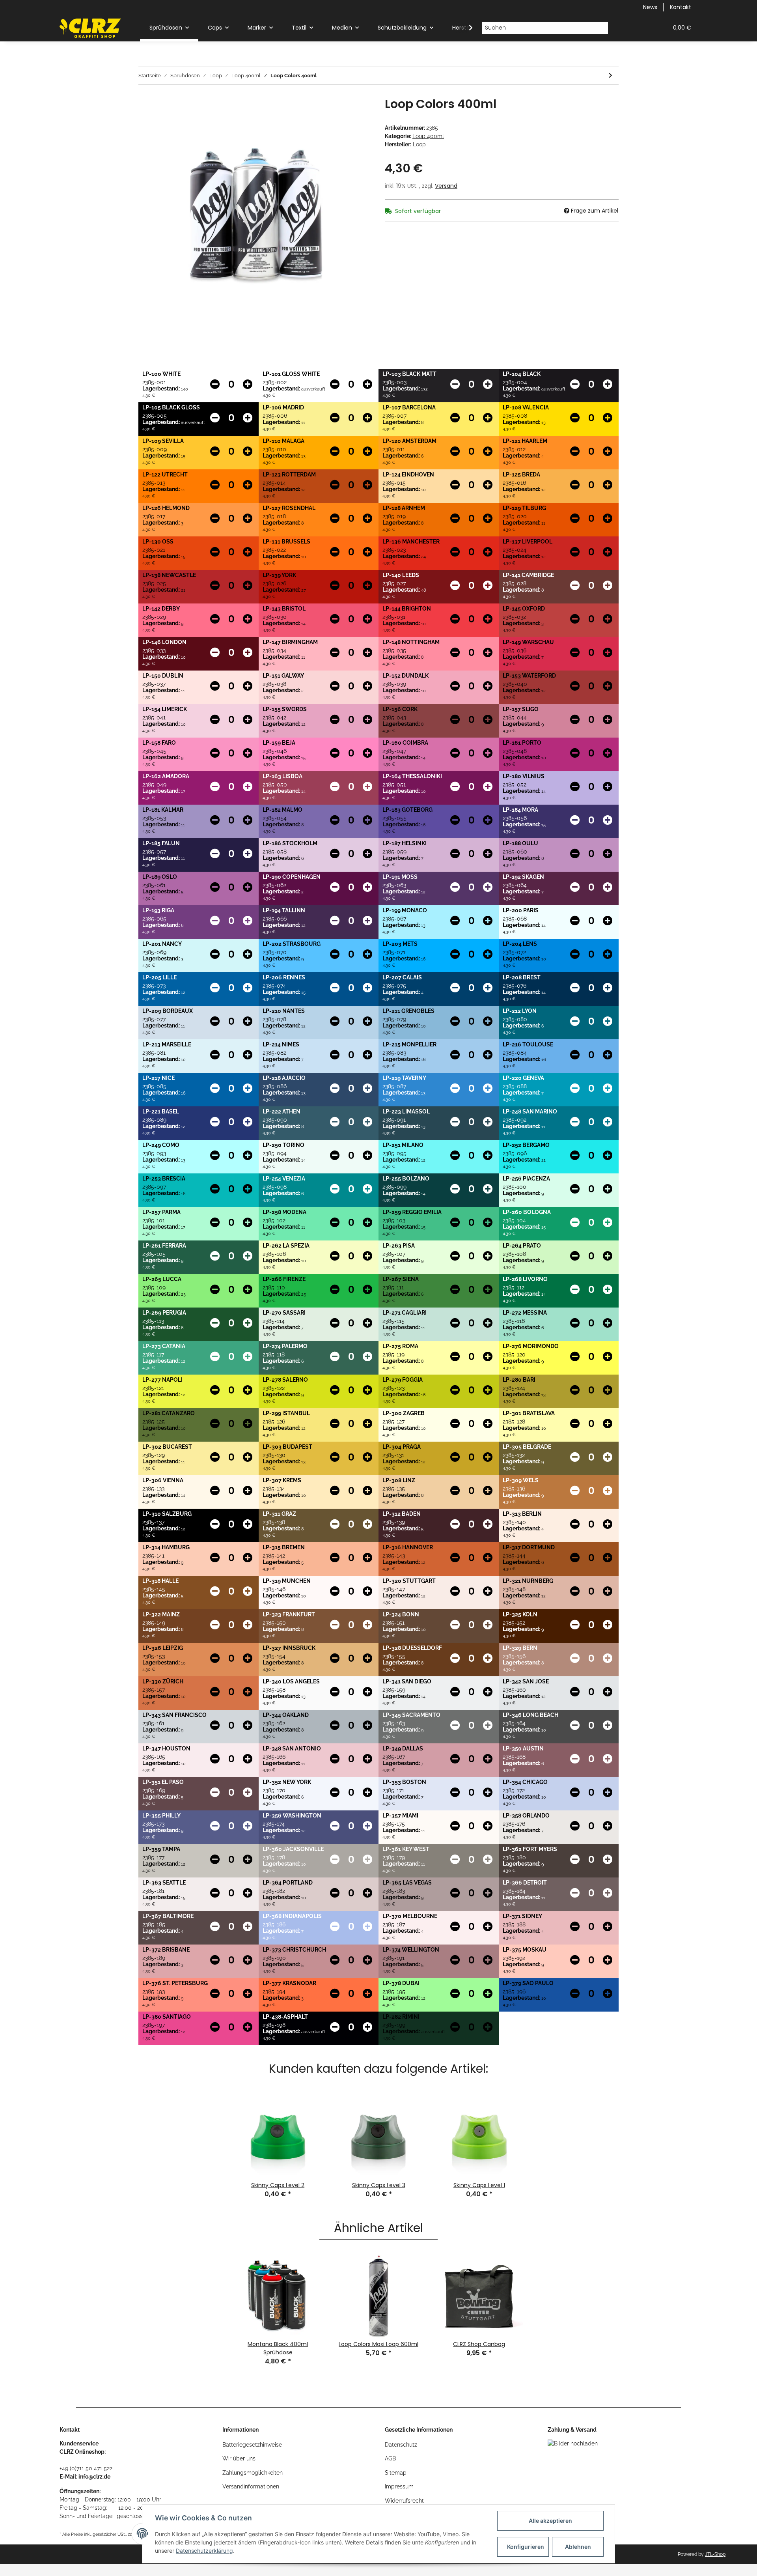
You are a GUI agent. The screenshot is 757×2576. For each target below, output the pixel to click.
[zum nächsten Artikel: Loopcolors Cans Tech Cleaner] (611, 76)
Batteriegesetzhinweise (252, 2445)
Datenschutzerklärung (204, 2551)
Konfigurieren (526, 2547)
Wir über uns (239, 2458)
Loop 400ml (428, 136)
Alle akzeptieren (550, 2521)
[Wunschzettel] (643, 28)
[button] (624, 28)
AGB (390, 2458)
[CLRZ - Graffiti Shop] (90, 28)
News (650, 7)
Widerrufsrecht (404, 2501)
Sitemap (396, 2473)
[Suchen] (602, 28)
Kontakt (681, 7)
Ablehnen (578, 2547)
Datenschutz (401, 2445)
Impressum (399, 2486)
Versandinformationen (251, 2486)
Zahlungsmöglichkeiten (253, 2473)
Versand (446, 186)
